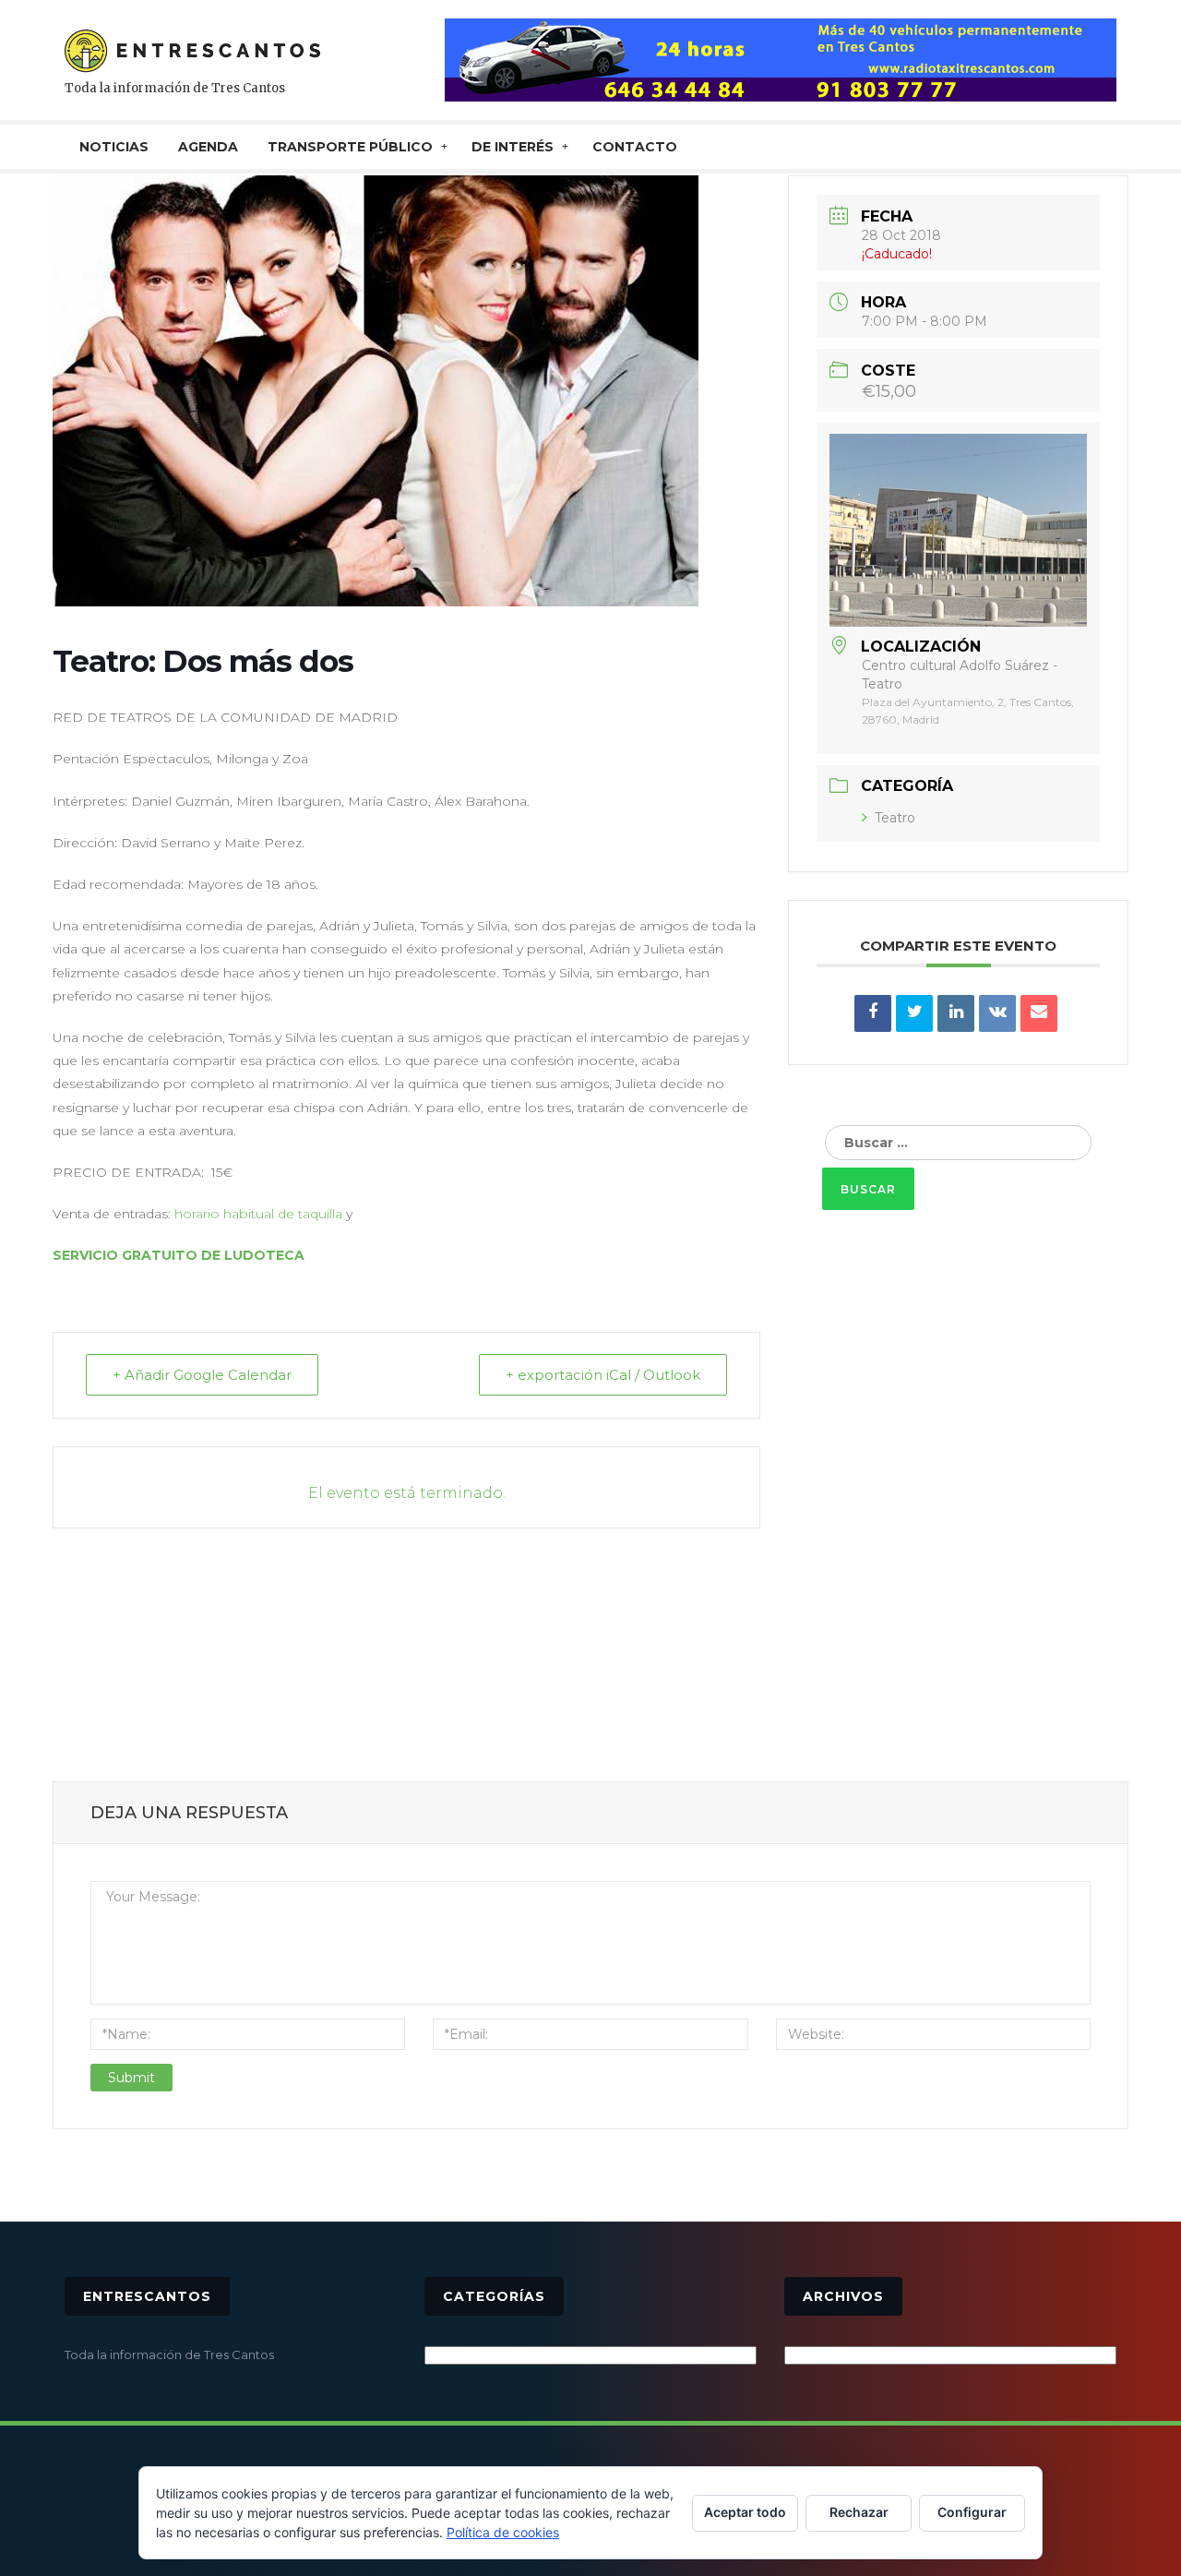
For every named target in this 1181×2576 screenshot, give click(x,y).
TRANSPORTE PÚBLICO (350, 147)
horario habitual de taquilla (258, 1214)
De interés (513, 147)
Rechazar (859, 2512)
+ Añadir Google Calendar (202, 1375)
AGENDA (208, 147)
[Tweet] (914, 1013)
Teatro (895, 818)
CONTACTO (635, 147)
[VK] (997, 1013)
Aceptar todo (745, 2512)
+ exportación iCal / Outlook (603, 1375)
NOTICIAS (114, 147)
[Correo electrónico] (1039, 1013)
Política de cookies (503, 2532)
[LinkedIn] (956, 1013)
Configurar (972, 2512)
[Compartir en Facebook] (873, 1013)
